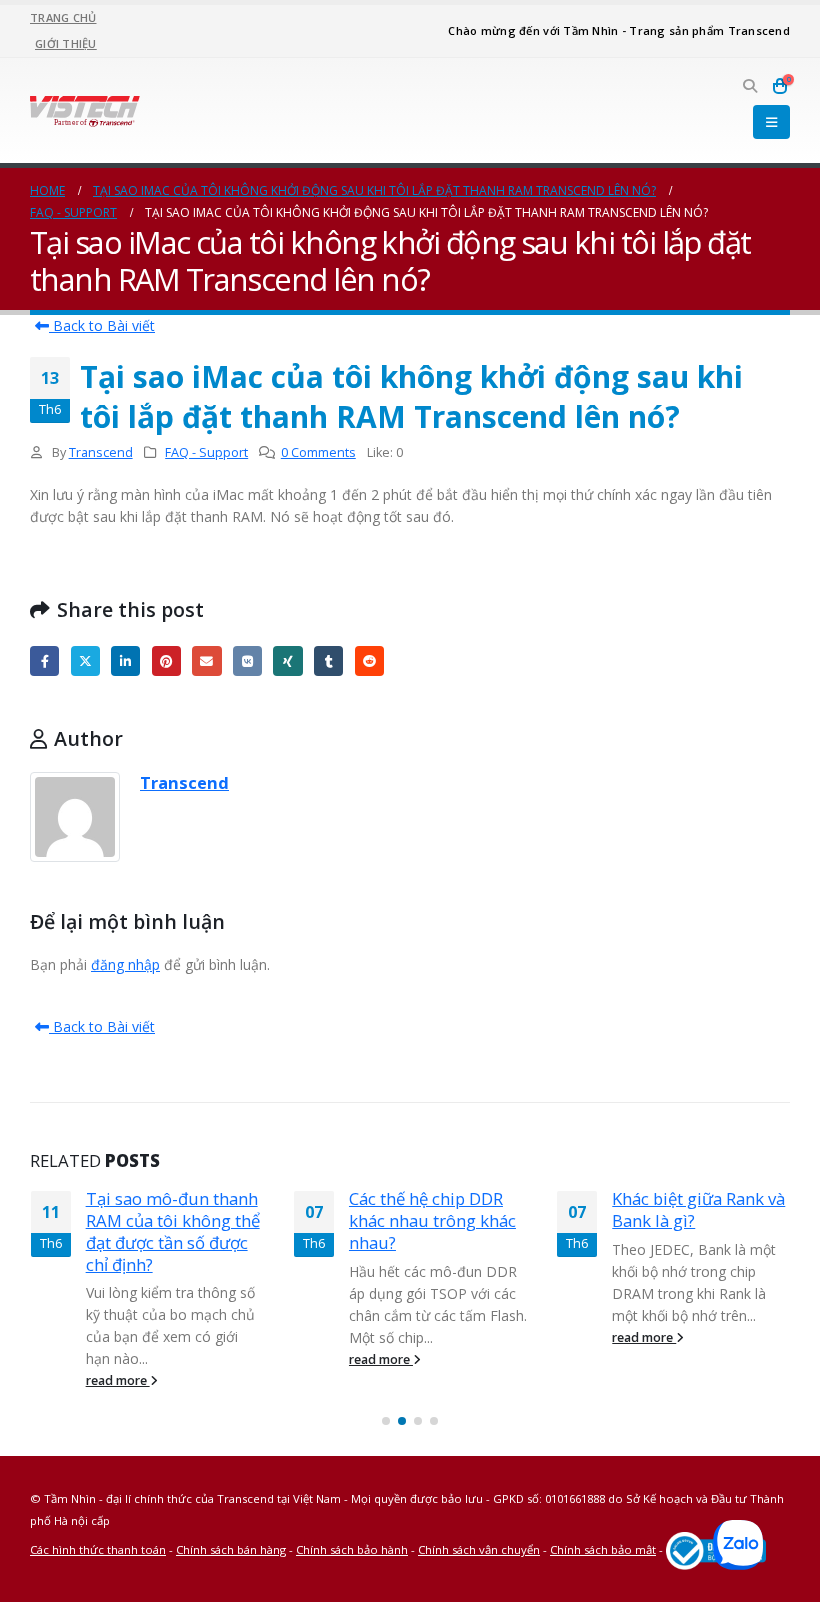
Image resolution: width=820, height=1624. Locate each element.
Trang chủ (63, 17)
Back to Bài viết (102, 325)
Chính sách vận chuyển (479, 1549)
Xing (287, 660)
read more (118, 1380)
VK (247, 660)
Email (206, 660)
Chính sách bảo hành (352, 1549)
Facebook (44, 660)
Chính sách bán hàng (231, 1549)
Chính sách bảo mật (603, 1549)
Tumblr (328, 660)
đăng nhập (125, 964)
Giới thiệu (66, 43)
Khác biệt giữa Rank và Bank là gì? (698, 1209)
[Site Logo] (85, 110)
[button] (749, 86)
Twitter (85, 660)
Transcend (101, 452)
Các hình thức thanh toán (98, 1549)
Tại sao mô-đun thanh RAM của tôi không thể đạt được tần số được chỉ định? (173, 1231)
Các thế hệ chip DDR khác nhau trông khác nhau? (432, 1220)
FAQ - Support (206, 452)
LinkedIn (125, 660)
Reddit (369, 660)
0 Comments (318, 452)
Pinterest (166, 660)
